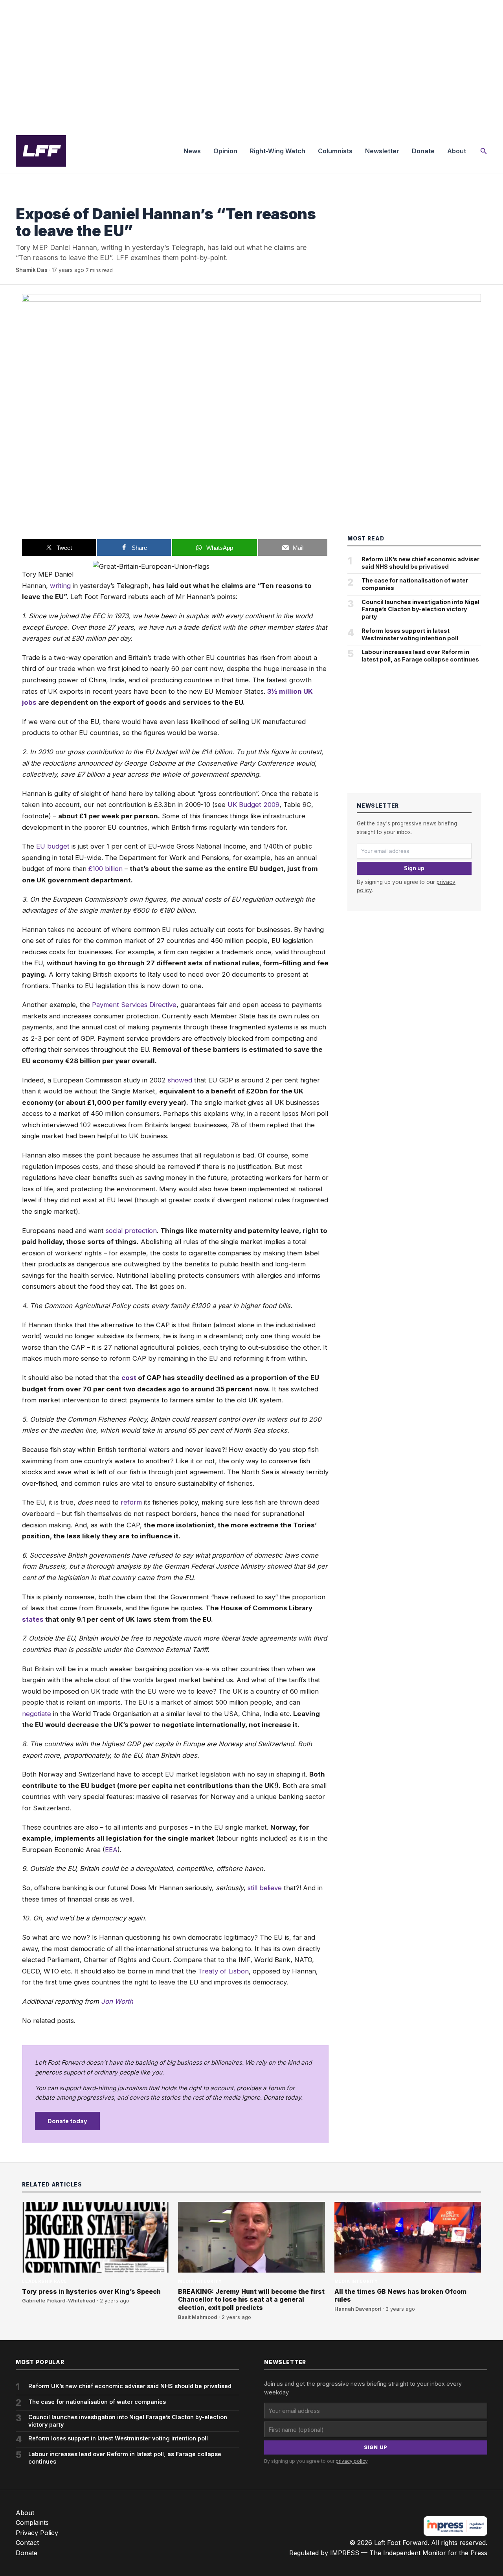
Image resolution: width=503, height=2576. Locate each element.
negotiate (37, 1714)
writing (60, 586)
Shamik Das (32, 270)
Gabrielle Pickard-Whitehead (59, 2301)
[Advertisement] (251, 64)
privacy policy (352, 2461)
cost (129, 1378)
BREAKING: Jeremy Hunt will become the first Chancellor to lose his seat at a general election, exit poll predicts (251, 2300)
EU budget (53, 846)
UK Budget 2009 (253, 805)
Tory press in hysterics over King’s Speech (91, 2291)
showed (180, 1080)
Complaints (32, 2523)
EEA (111, 1850)
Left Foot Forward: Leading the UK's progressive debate (41, 151)
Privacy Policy (37, 2533)
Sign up (414, 868)
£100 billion (106, 869)
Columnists (335, 151)
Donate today (67, 2121)
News (192, 151)
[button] (484, 151)
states (33, 1619)
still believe (265, 1888)
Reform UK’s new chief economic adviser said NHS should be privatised (420, 563)
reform (132, 1502)
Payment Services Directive (134, 1005)
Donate (423, 151)
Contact (27, 2543)
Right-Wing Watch (278, 151)
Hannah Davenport (358, 2309)
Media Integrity (38, 198)
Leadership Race (44, 2281)
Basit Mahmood (198, 2317)
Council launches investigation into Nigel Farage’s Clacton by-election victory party (420, 609)
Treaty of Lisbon (223, 1971)
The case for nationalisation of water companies (415, 584)
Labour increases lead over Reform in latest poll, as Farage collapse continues (420, 656)
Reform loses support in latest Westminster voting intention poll (410, 634)
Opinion (225, 151)
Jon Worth (117, 2001)
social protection (131, 1231)
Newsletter (382, 151)
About (457, 151)
